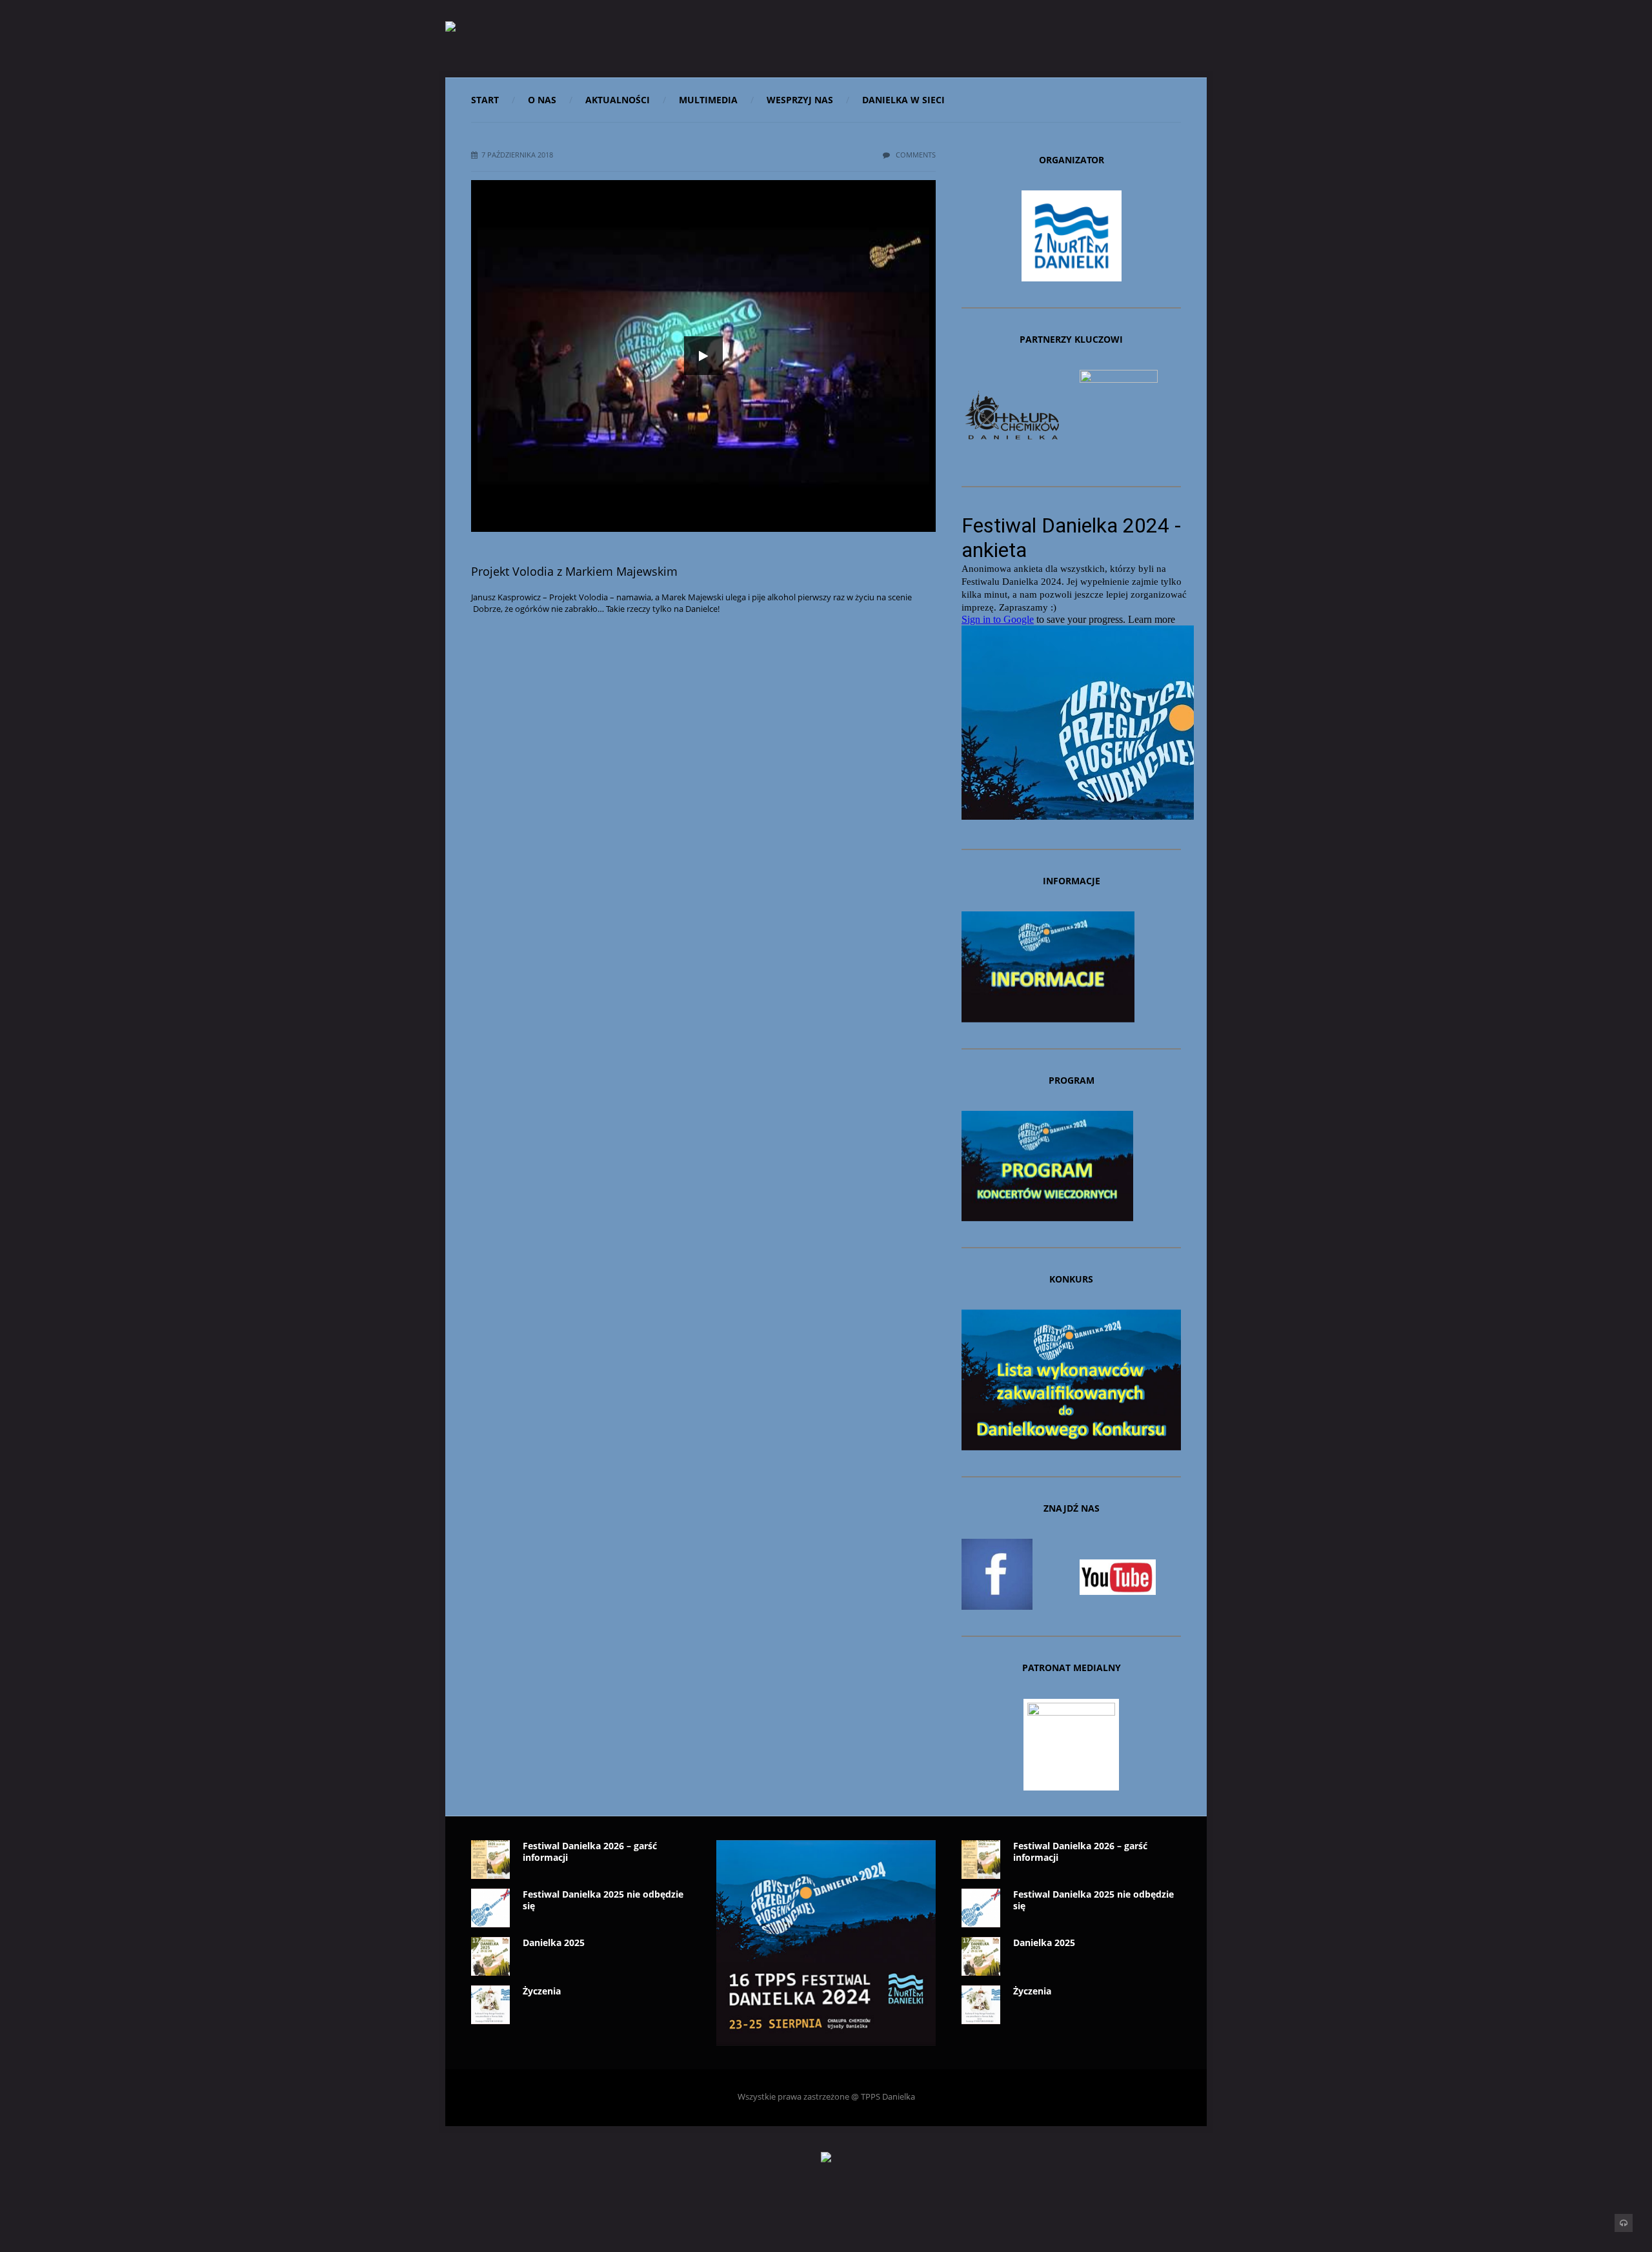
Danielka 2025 (554, 1943)
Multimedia (708, 100)
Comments (915, 155)
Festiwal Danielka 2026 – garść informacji (590, 1851)
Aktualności (618, 100)
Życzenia (542, 1991)
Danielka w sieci (903, 100)
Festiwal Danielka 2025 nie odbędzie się (603, 1900)
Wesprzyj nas (800, 100)
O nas (542, 100)
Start (485, 100)
